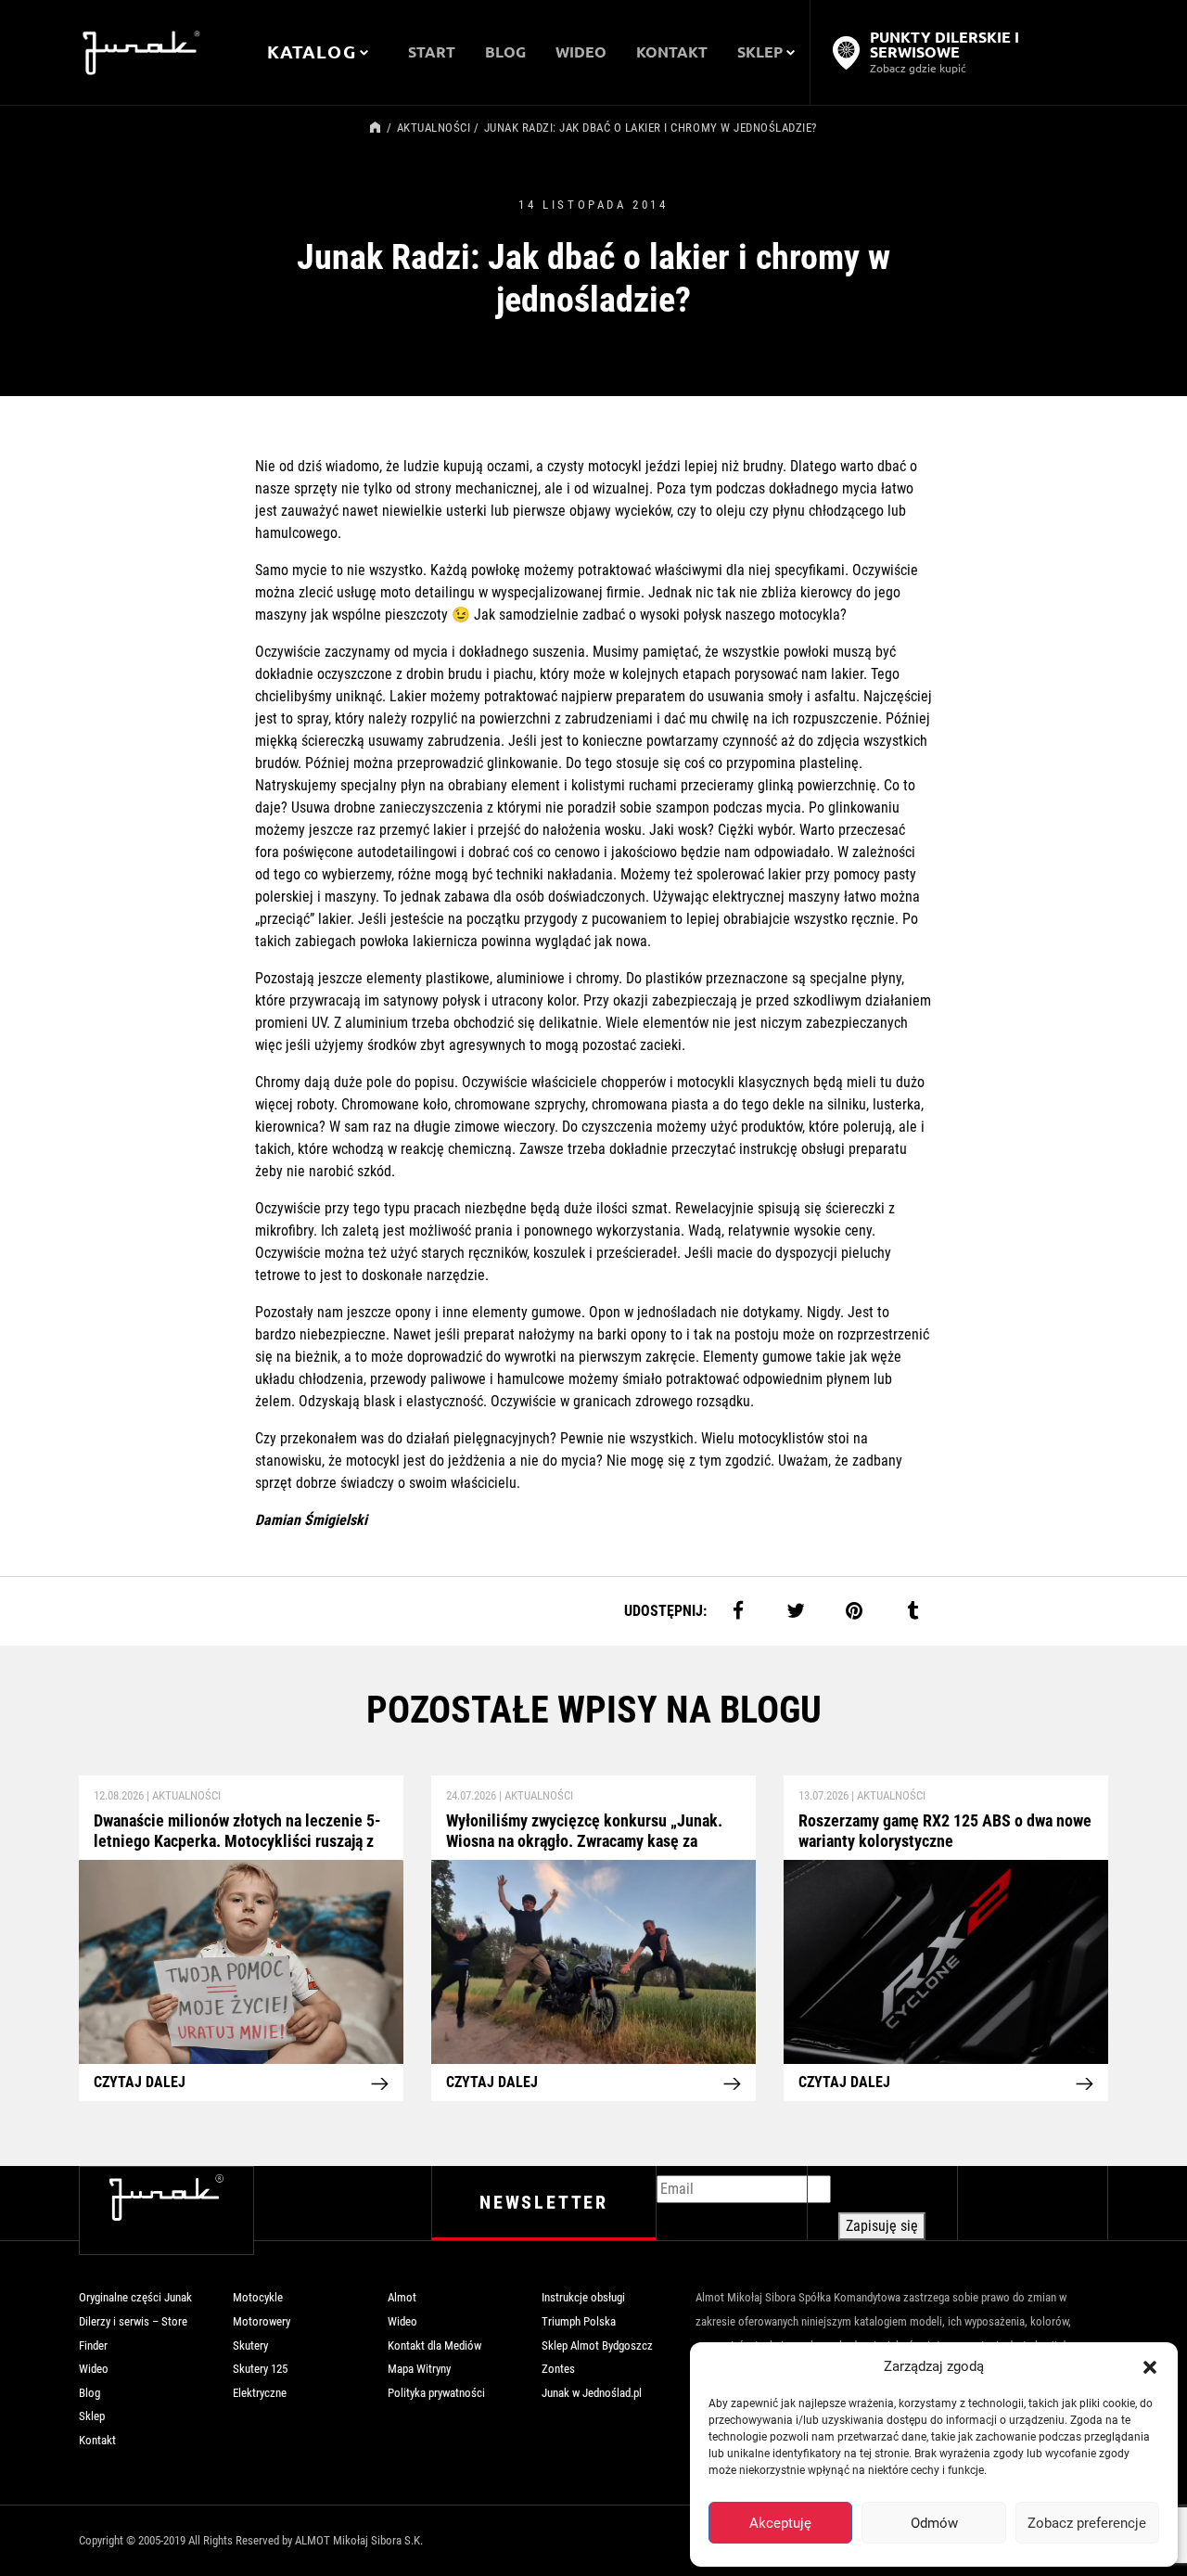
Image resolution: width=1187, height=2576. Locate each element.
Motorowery (262, 2321)
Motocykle (258, 2297)
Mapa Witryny (419, 2369)
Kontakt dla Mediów (434, 2345)
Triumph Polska (579, 2321)
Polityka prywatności (436, 2393)
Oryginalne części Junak (135, 2297)
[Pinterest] (855, 1610)
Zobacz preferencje (1087, 2523)
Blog (89, 2393)
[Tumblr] (912, 1610)
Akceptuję (780, 2523)
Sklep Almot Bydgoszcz (597, 2345)
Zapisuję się (882, 2226)
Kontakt (97, 2440)
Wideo (94, 2369)
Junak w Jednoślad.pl (592, 2393)
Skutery (250, 2345)
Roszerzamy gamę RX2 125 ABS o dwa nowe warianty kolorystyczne (945, 1831)
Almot (402, 2297)
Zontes (558, 2369)
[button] (1150, 2366)
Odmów (934, 2523)
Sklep (92, 2416)
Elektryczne (260, 2393)
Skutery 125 (260, 2369)
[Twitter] (796, 1610)
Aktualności (434, 128)
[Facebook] (738, 1610)
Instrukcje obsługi (583, 2297)
